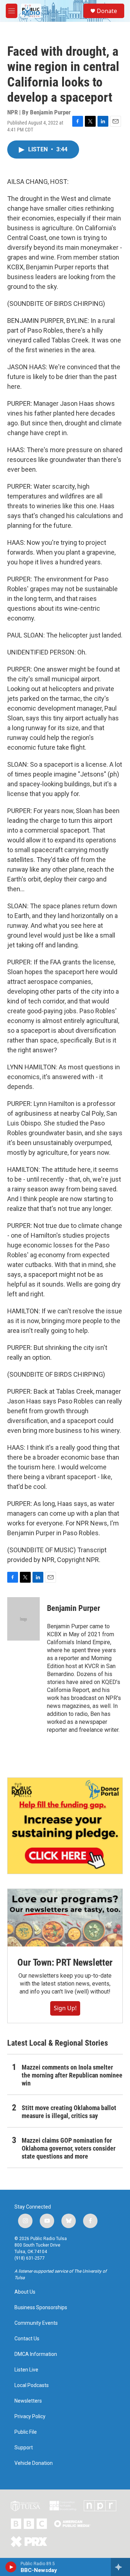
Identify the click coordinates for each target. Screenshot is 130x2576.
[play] (11, 2567)
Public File (26, 2432)
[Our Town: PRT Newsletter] (65, 1918)
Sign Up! (65, 2008)
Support (24, 2448)
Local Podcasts (32, 2385)
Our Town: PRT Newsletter (65, 1962)
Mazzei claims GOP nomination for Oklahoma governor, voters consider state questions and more (69, 2148)
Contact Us (27, 2339)
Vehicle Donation (34, 2463)
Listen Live (26, 2370)
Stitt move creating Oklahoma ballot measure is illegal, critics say (69, 2112)
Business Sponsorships (41, 2308)
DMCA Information (36, 2354)
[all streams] (120, 2567)
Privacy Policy (30, 2417)
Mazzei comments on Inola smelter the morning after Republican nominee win (72, 2075)
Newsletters (28, 2401)
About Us (25, 2292)
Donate (107, 11)
